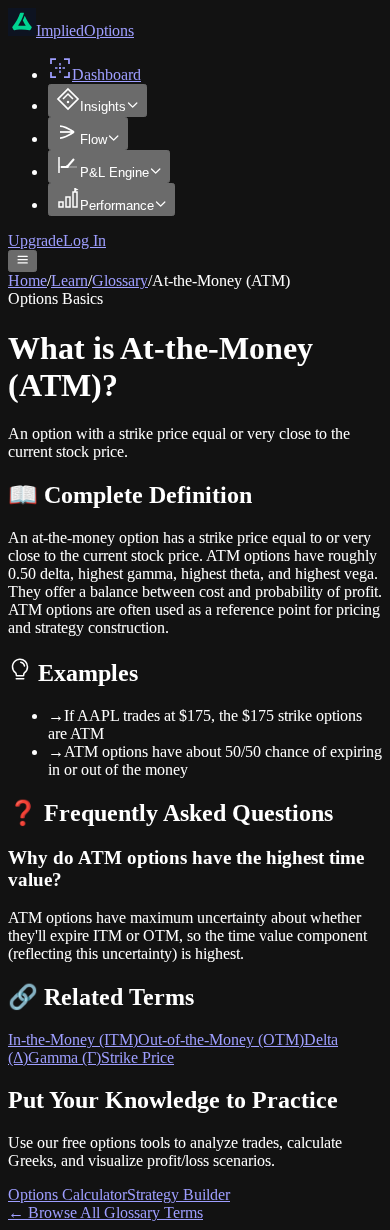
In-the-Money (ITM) (73, 1039)
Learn (69, 280)
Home (27, 280)
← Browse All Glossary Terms (105, 1212)
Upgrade (35, 240)
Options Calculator (67, 1194)
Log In (84, 240)
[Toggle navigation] (22, 261)
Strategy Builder (178, 1194)
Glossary (120, 280)
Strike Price (137, 1057)
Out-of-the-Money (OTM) (221, 1039)
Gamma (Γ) (64, 1057)
